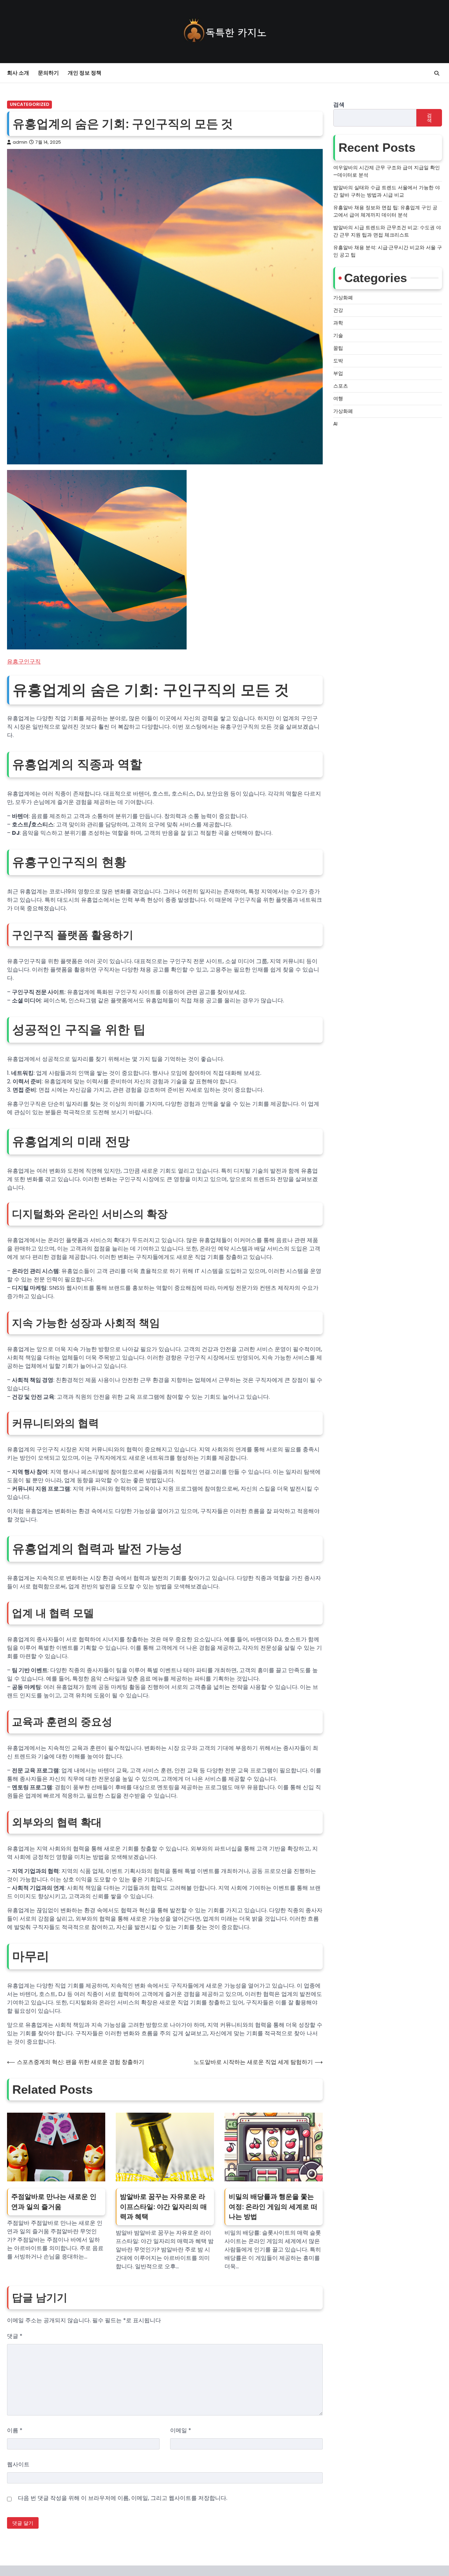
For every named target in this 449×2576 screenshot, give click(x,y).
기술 (338, 336)
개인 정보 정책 (85, 73)
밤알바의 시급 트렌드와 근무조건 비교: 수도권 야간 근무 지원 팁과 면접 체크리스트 (387, 231)
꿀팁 (338, 348)
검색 (339, 105)
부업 (338, 374)
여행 (338, 399)
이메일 (181, 2430)
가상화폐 (343, 298)
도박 (338, 361)
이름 (15, 2430)
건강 (338, 311)
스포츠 (341, 386)
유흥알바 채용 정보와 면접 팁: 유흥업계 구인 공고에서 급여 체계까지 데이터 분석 (385, 211)
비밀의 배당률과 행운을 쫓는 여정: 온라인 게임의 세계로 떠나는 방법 (273, 2207)
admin (20, 142)
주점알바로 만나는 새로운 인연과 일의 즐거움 (54, 2202)
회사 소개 (18, 73)
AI (335, 424)
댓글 (15, 2336)
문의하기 (48, 73)
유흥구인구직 (24, 662)
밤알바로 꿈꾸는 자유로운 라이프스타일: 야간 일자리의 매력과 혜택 (163, 2207)
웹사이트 (18, 2464)
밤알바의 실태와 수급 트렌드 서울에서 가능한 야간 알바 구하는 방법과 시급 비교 (387, 191)
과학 (338, 323)
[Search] (437, 73)
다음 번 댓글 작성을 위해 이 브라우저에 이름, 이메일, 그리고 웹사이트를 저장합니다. (123, 2498)
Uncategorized (29, 104)
